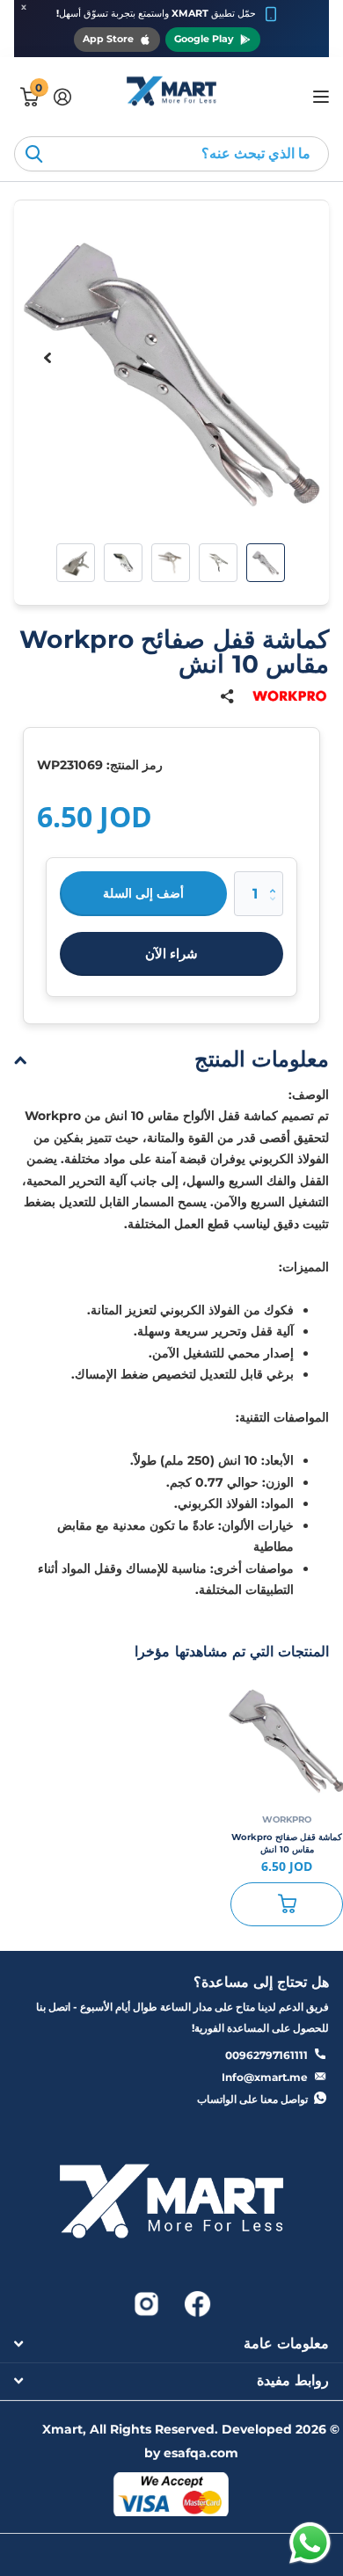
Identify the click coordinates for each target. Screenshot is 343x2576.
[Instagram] (146, 2303)
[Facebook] (196, 2303)
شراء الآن (171, 953)
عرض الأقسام (319, 96)
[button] (47, 358)
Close (171, 2344)
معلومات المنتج (262, 1059)
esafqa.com (201, 2453)
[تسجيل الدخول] (62, 97)
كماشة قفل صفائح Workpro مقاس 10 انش (287, 1843)
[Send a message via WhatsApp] (310, 2543)
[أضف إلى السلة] (287, 1904)
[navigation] (266, 563)
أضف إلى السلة (143, 893)
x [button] (24, 7)
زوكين (33, 154)
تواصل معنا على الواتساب (252, 2099)
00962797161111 (266, 2055)
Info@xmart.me (265, 2077)
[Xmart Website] (171, 2206)
